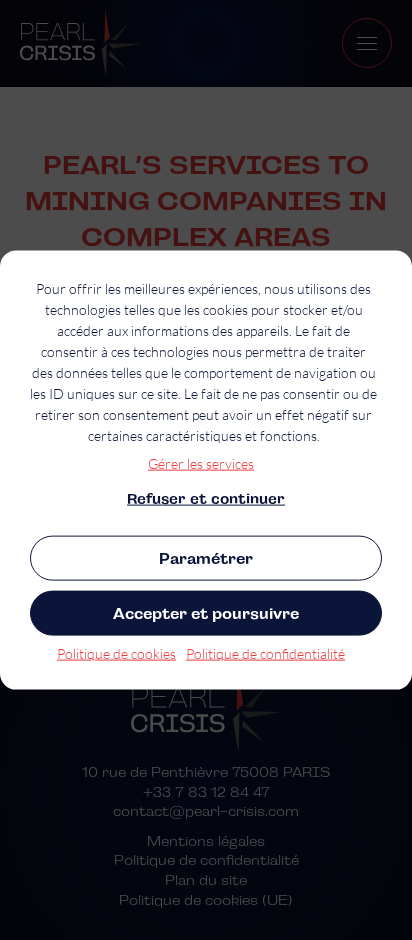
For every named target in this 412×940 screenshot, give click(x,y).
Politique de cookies (116, 653)
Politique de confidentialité (265, 653)
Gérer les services (201, 463)
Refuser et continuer (206, 499)
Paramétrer (206, 558)
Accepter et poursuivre (206, 613)
